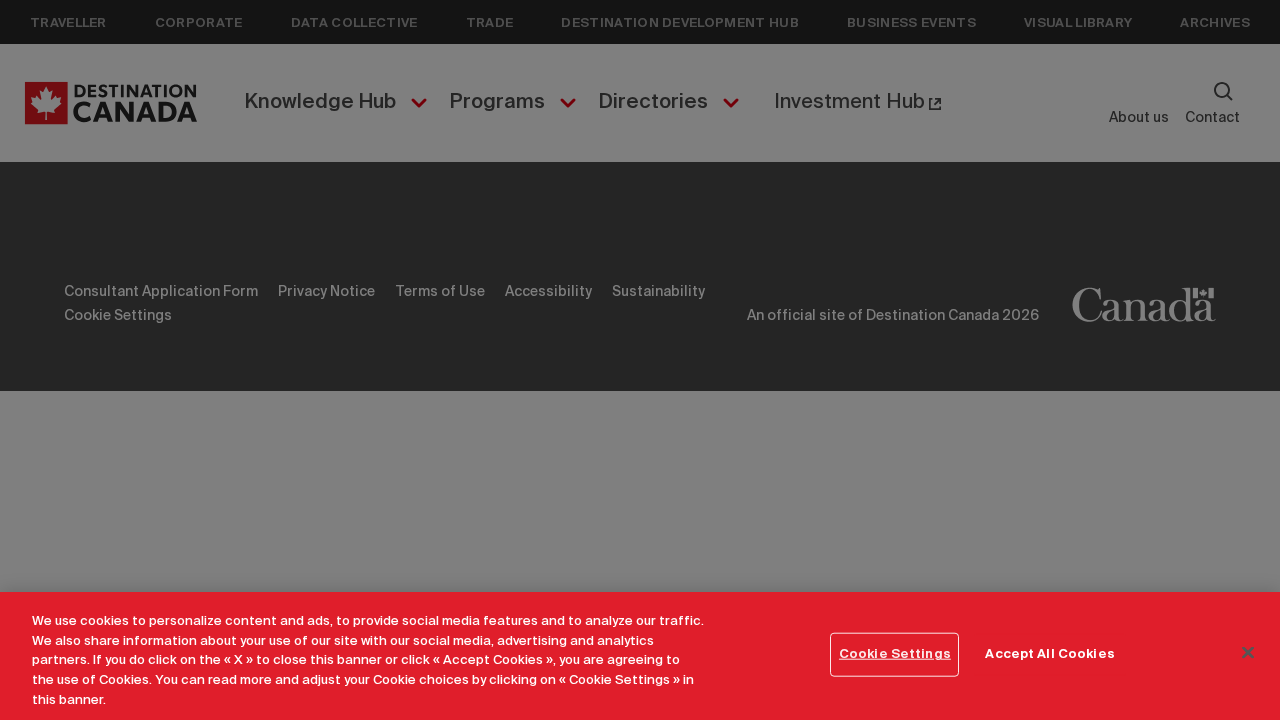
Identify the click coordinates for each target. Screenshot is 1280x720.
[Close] (1248, 653)
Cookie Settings (895, 654)
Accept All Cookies (1049, 654)
